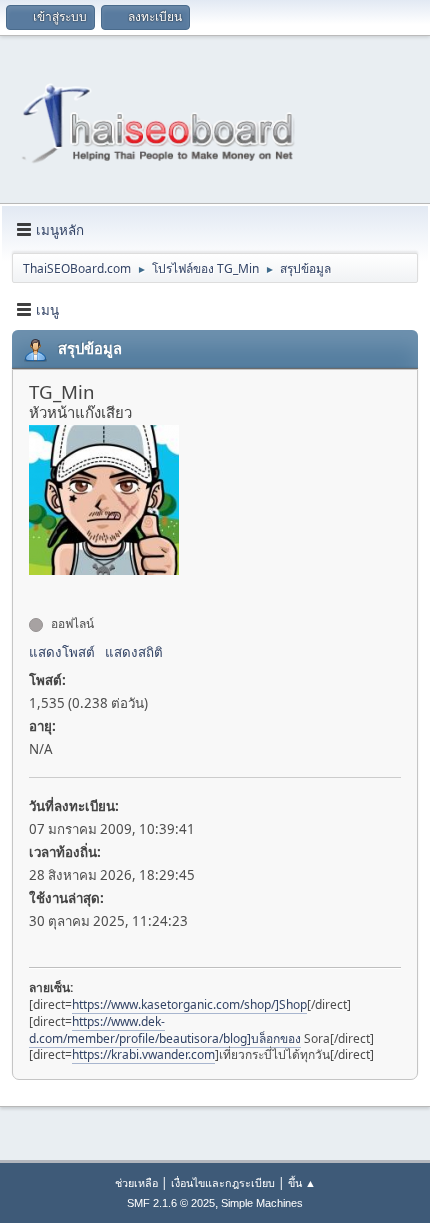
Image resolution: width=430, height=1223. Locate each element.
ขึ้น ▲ (302, 1182)
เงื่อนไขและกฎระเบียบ (223, 1182)
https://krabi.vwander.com (143, 1054)
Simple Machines (262, 1203)
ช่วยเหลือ (136, 1182)
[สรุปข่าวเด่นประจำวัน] (37, 588)
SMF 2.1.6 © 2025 (171, 1203)
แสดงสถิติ (134, 652)
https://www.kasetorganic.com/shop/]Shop (189, 1004)
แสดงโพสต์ (62, 652)
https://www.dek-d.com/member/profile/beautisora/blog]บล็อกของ (165, 1030)
